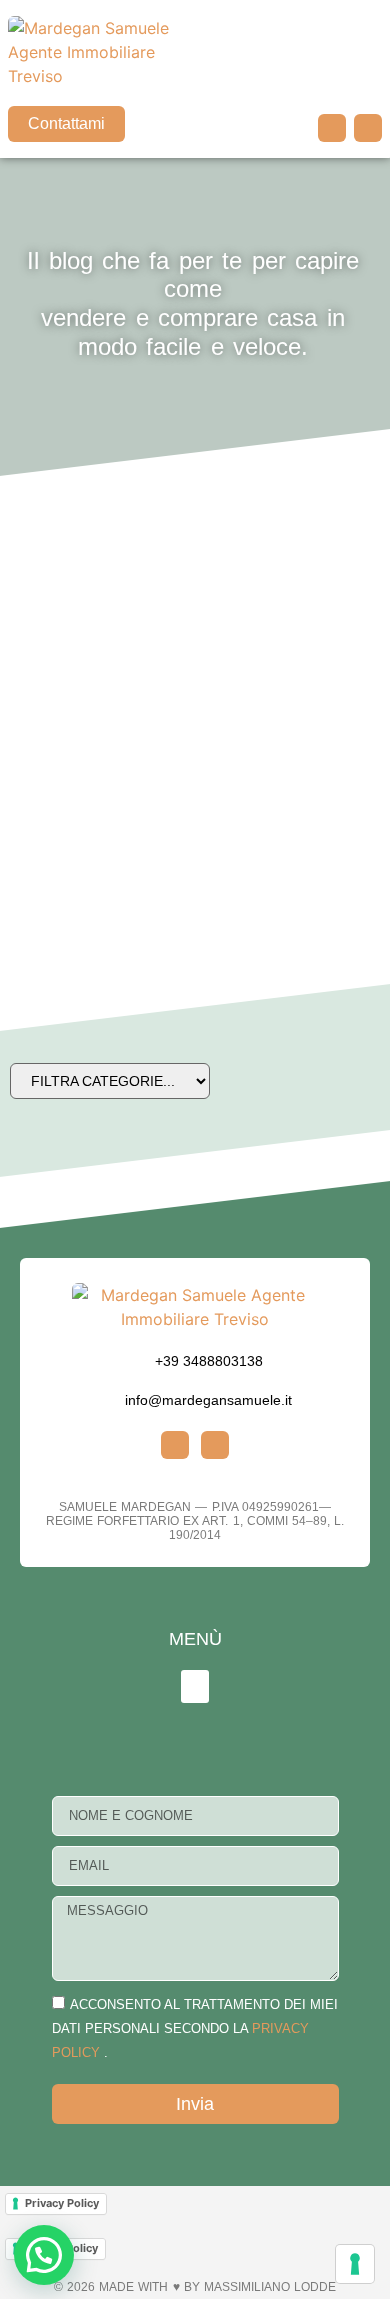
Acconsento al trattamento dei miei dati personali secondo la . (195, 2028)
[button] (368, 71)
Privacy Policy (62, 2203)
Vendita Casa (59, 596)
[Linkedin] (368, 128)
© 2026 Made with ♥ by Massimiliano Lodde (195, 2287)
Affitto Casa (60, 844)
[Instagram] (332, 128)
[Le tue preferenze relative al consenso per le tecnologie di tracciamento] (355, 2264)
